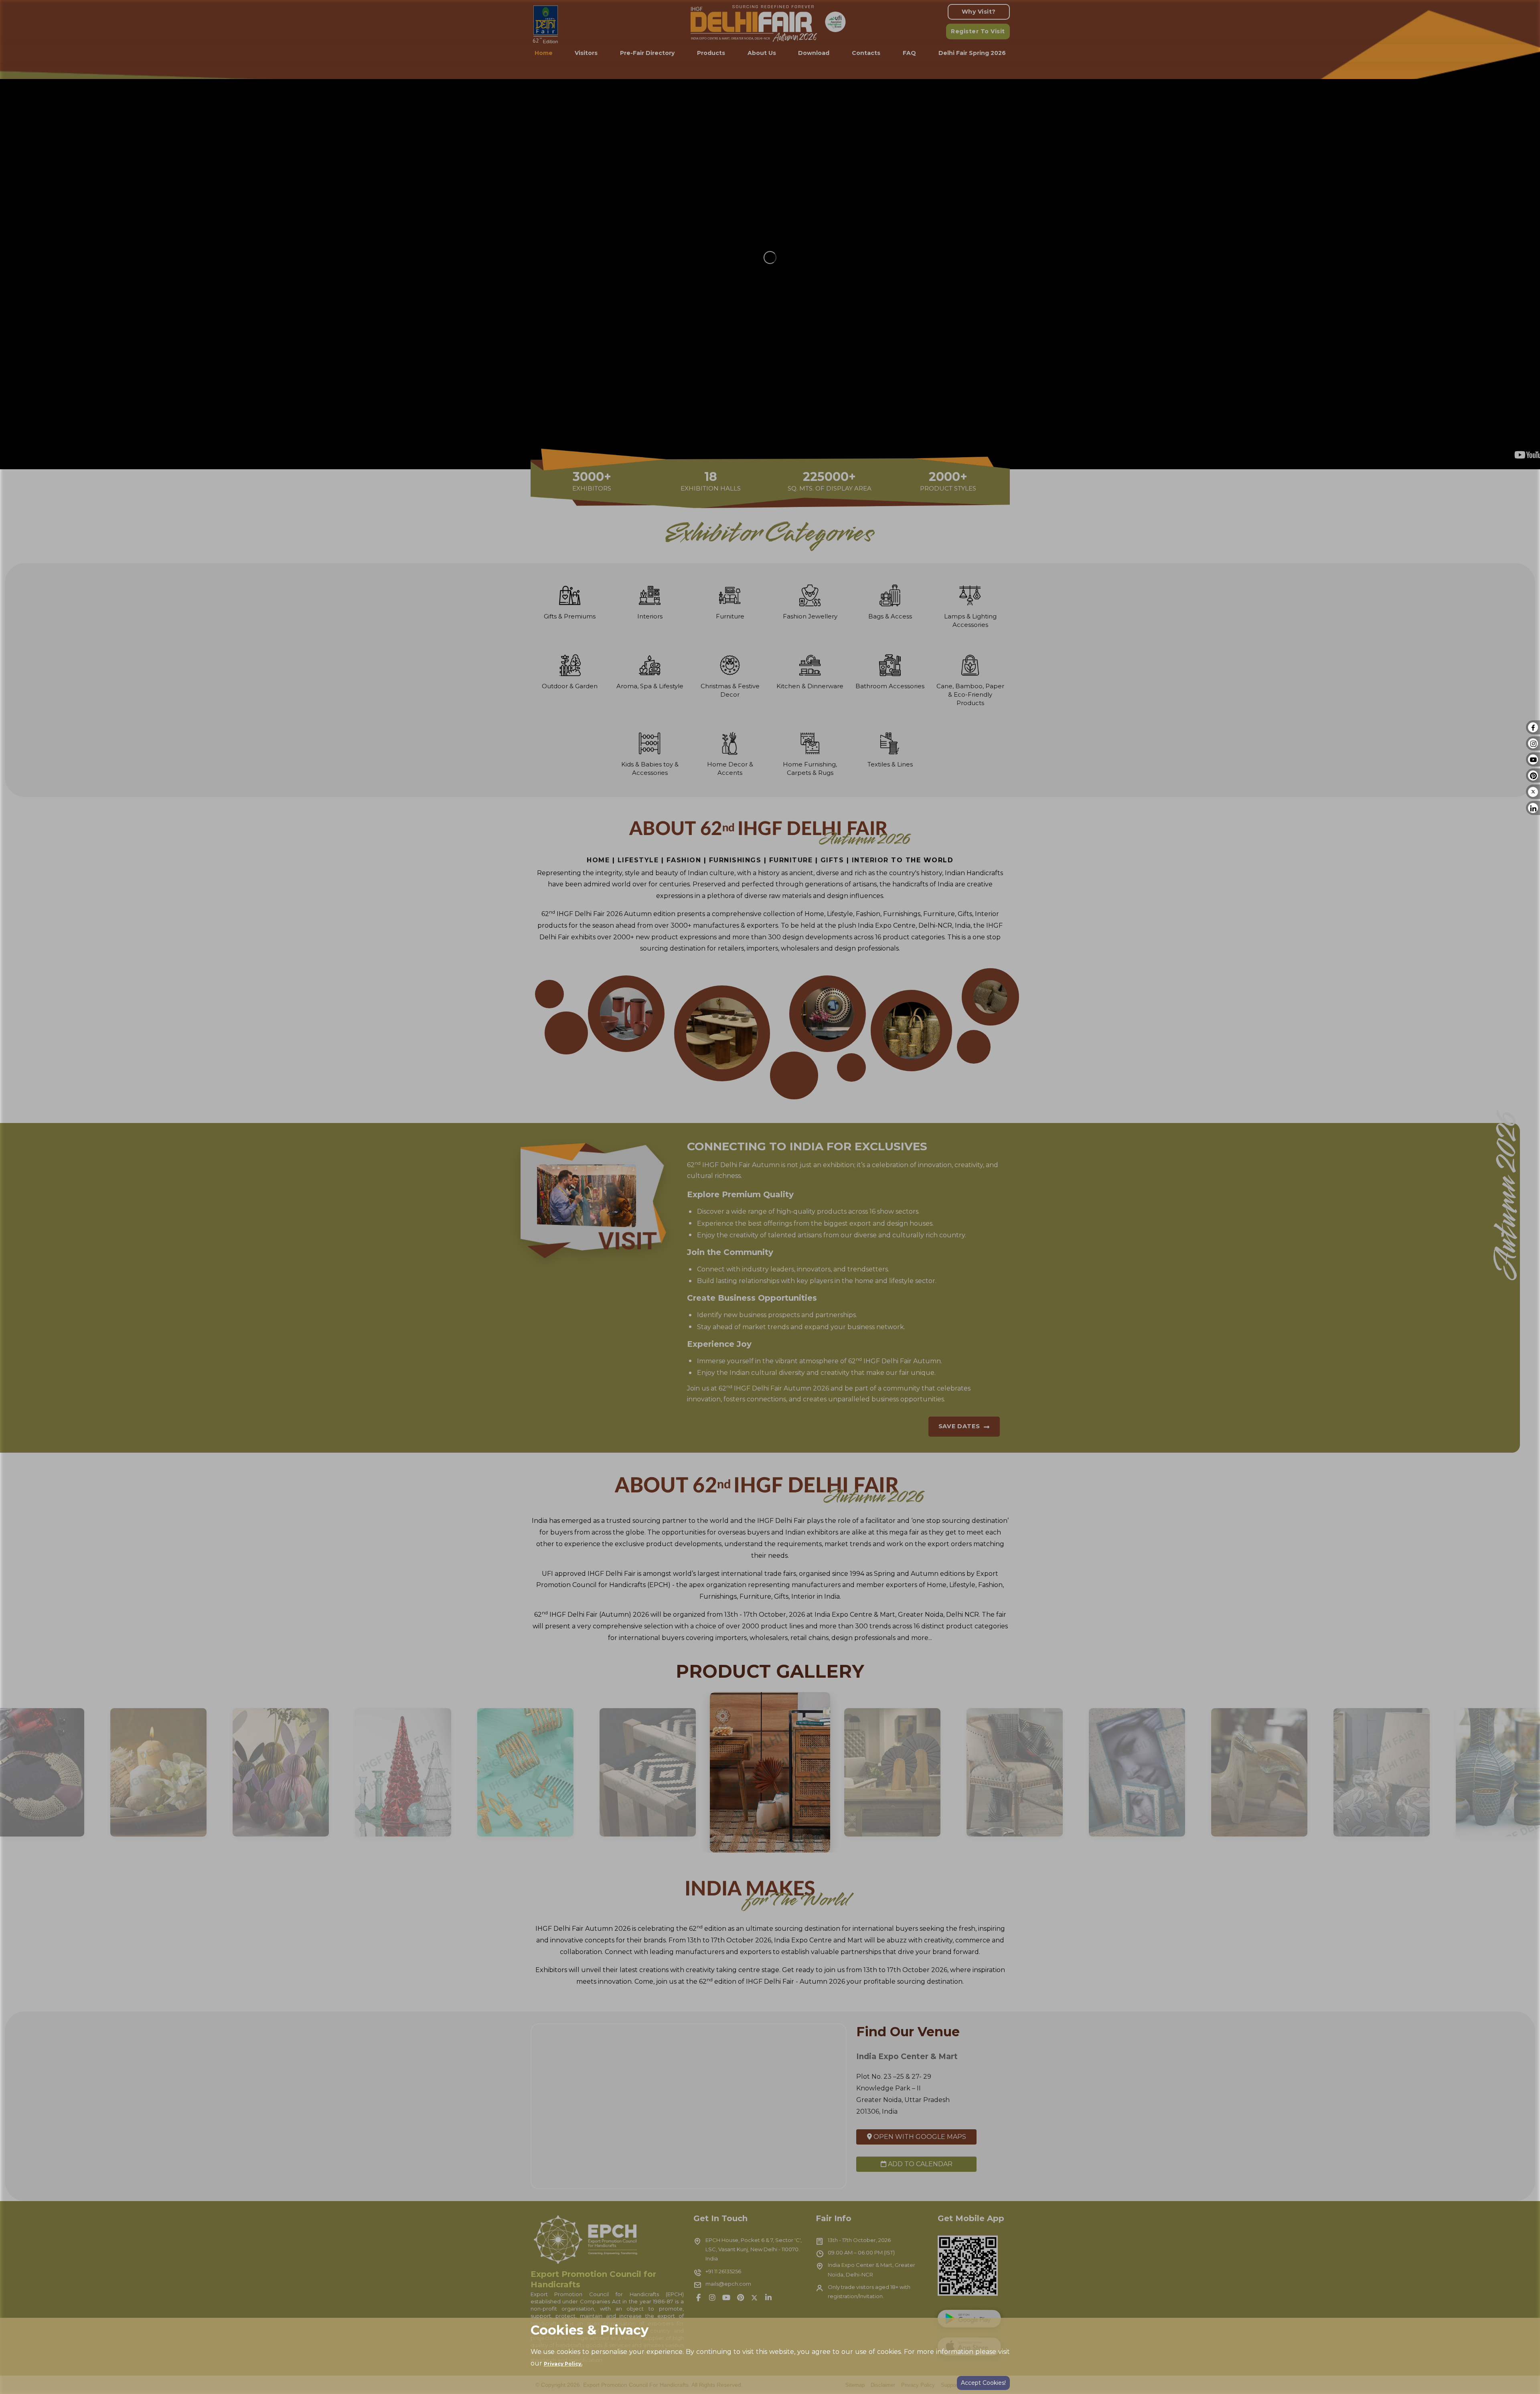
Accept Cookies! (983, 2383)
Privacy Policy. (563, 2364)
